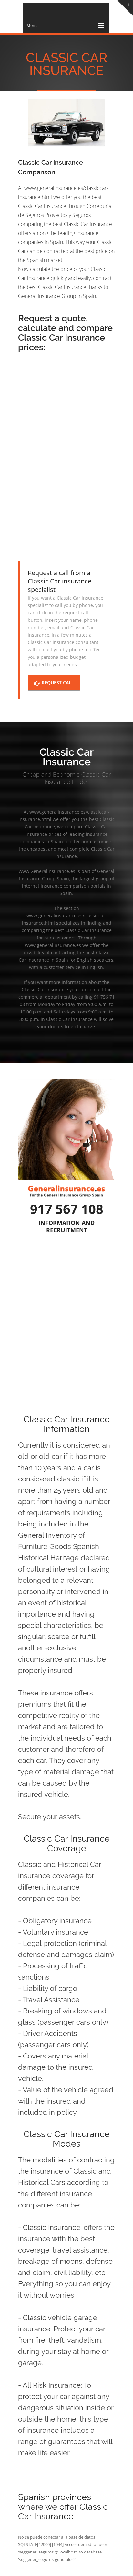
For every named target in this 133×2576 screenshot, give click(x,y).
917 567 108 (67, 1209)
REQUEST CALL (57, 682)
